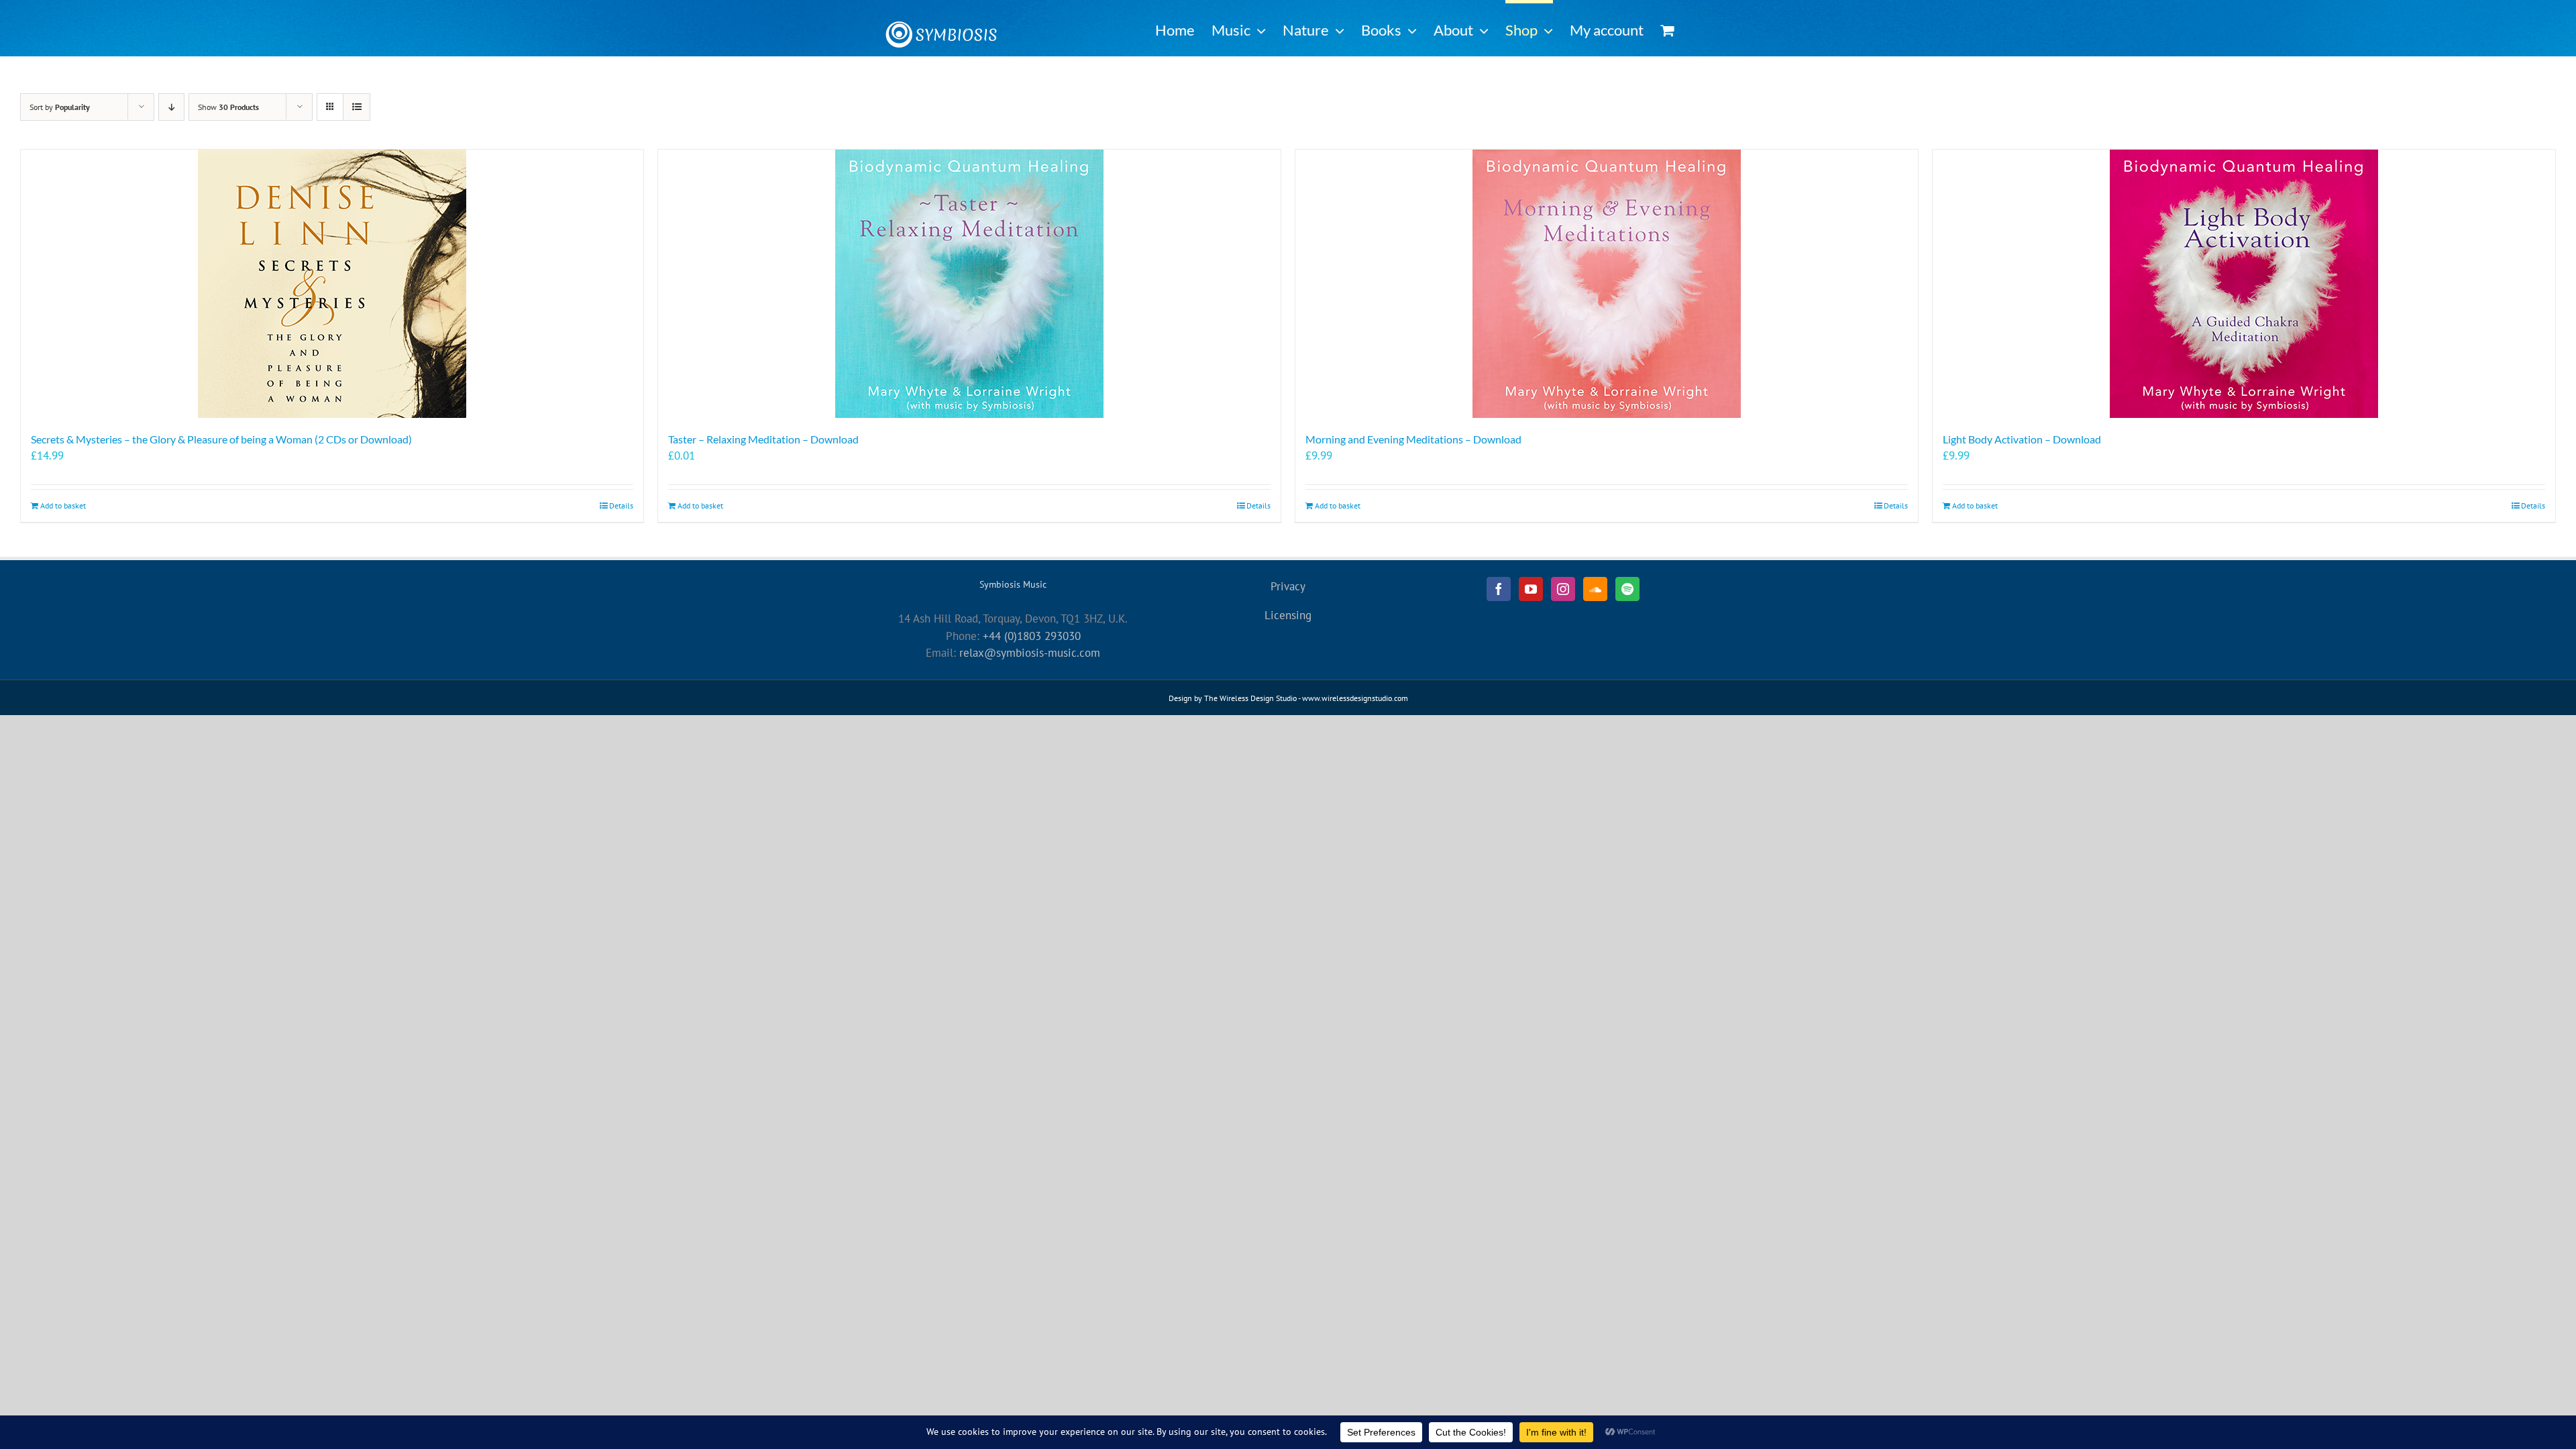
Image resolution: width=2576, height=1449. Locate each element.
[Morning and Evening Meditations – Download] (1607, 284)
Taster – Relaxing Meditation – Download (763, 439)
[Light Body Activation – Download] (2244, 284)
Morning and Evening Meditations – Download (1413, 439)
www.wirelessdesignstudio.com (1355, 698)
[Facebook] (1499, 589)
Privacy (1288, 586)
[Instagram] (1563, 589)
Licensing (1288, 615)
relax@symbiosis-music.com (1030, 653)
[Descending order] (171, 107)
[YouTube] (1531, 589)
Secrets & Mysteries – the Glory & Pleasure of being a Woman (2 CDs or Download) (221, 439)
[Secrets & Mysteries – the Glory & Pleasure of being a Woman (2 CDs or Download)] (332, 284)
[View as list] (357, 107)
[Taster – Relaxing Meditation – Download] (969, 284)
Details (621, 505)
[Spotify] (1627, 589)
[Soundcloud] (1595, 589)
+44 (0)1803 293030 (1032, 636)
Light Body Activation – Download (2022, 439)
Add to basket (63, 505)
